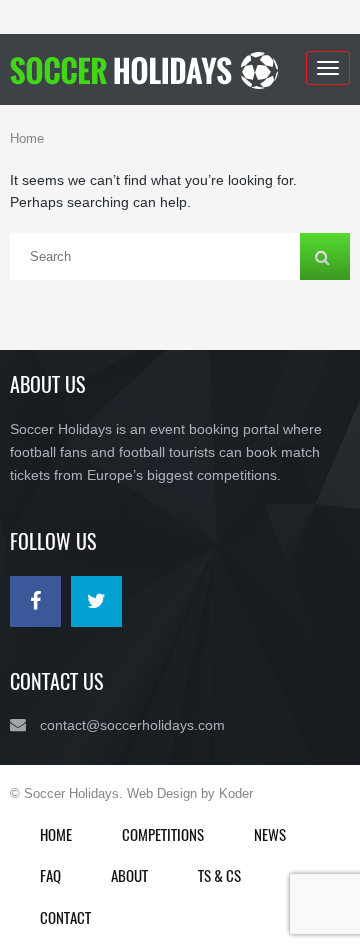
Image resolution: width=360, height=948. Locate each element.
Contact (65, 917)
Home (27, 138)
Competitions (163, 834)
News (270, 834)
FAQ (50, 875)
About (129, 875)
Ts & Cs (219, 875)
